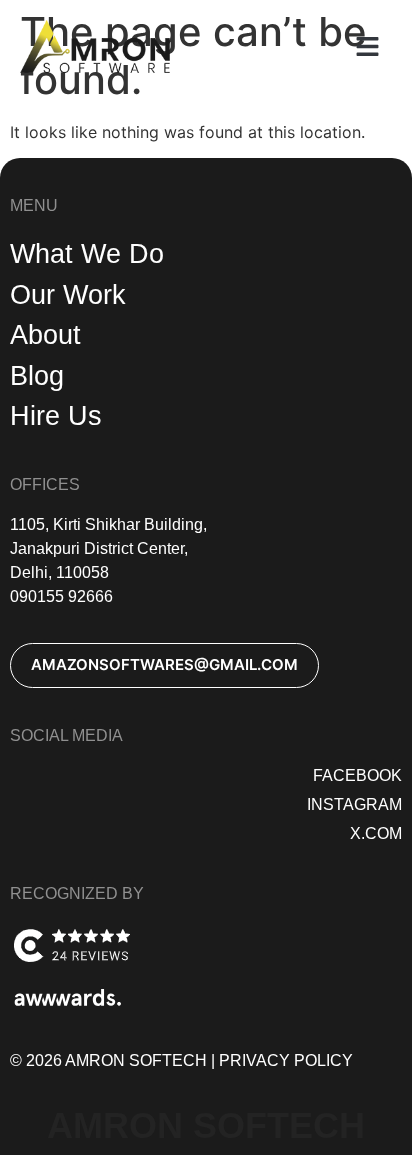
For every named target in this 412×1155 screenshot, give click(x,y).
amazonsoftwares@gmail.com (164, 664)
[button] (367, 47)
